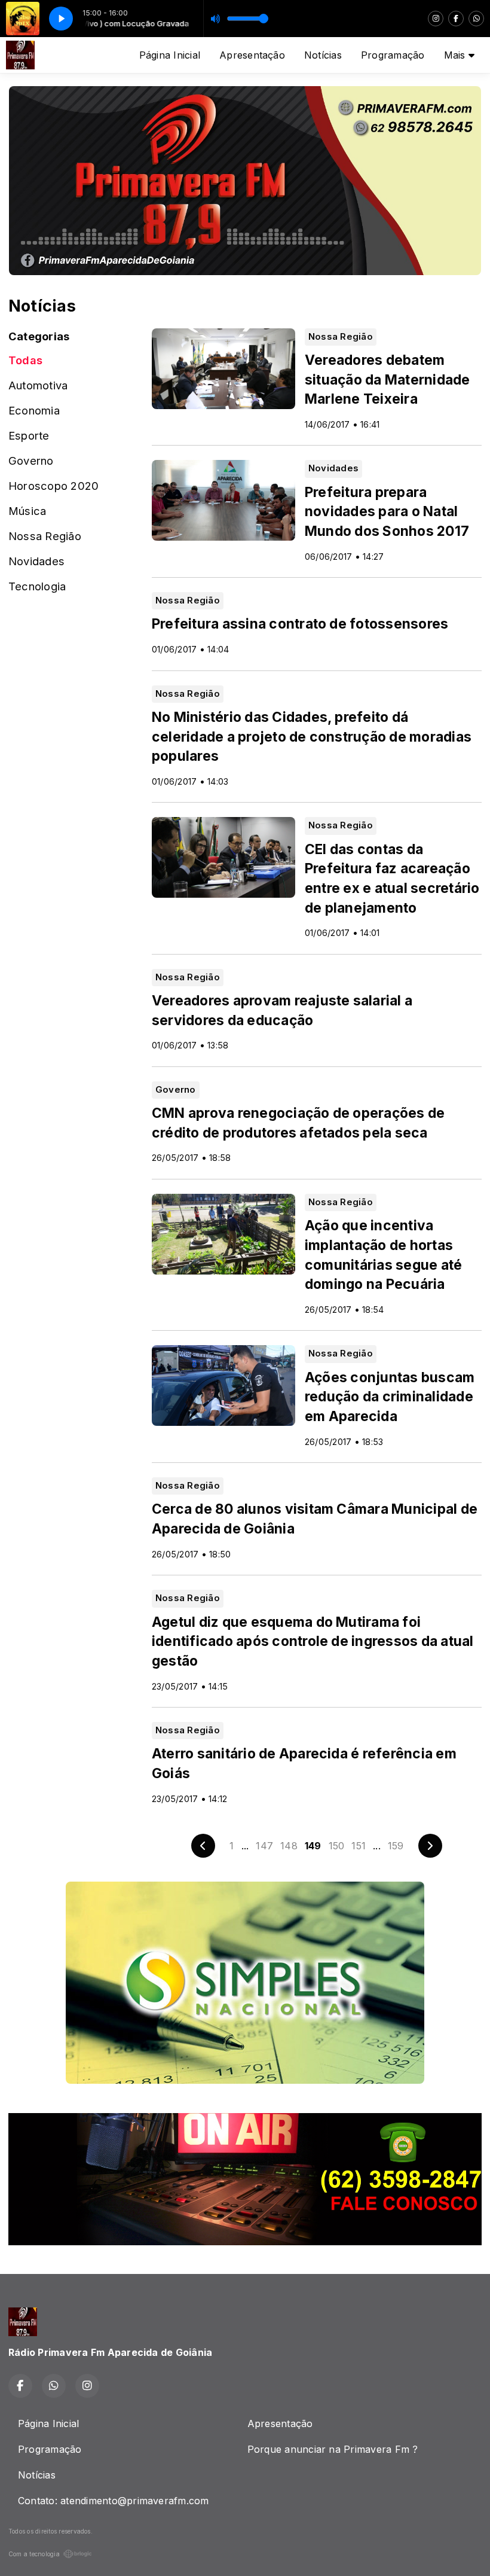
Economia (34, 410)
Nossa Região (45, 536)
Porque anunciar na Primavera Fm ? (333, 2449)
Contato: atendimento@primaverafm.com (114, 2501)
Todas (25, 360)
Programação (393, 55)
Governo (31, 461)
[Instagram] (436, 19)
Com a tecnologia (34, 2554)
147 (264, 1846)
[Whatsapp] (476, 19)
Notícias (323, 55)
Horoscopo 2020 (53, 486)
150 (337, 1846)
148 (289, 1846)
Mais (456, 55)
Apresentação (252, 55)
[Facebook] (456, 19)
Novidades (36, 561)
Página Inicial (170, 55)
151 (359, 1846)
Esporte (29, 435)
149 (313, 1846)
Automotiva (38, 385)
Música (27, 511)
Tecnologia (37, 586)
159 (396, 1846)
